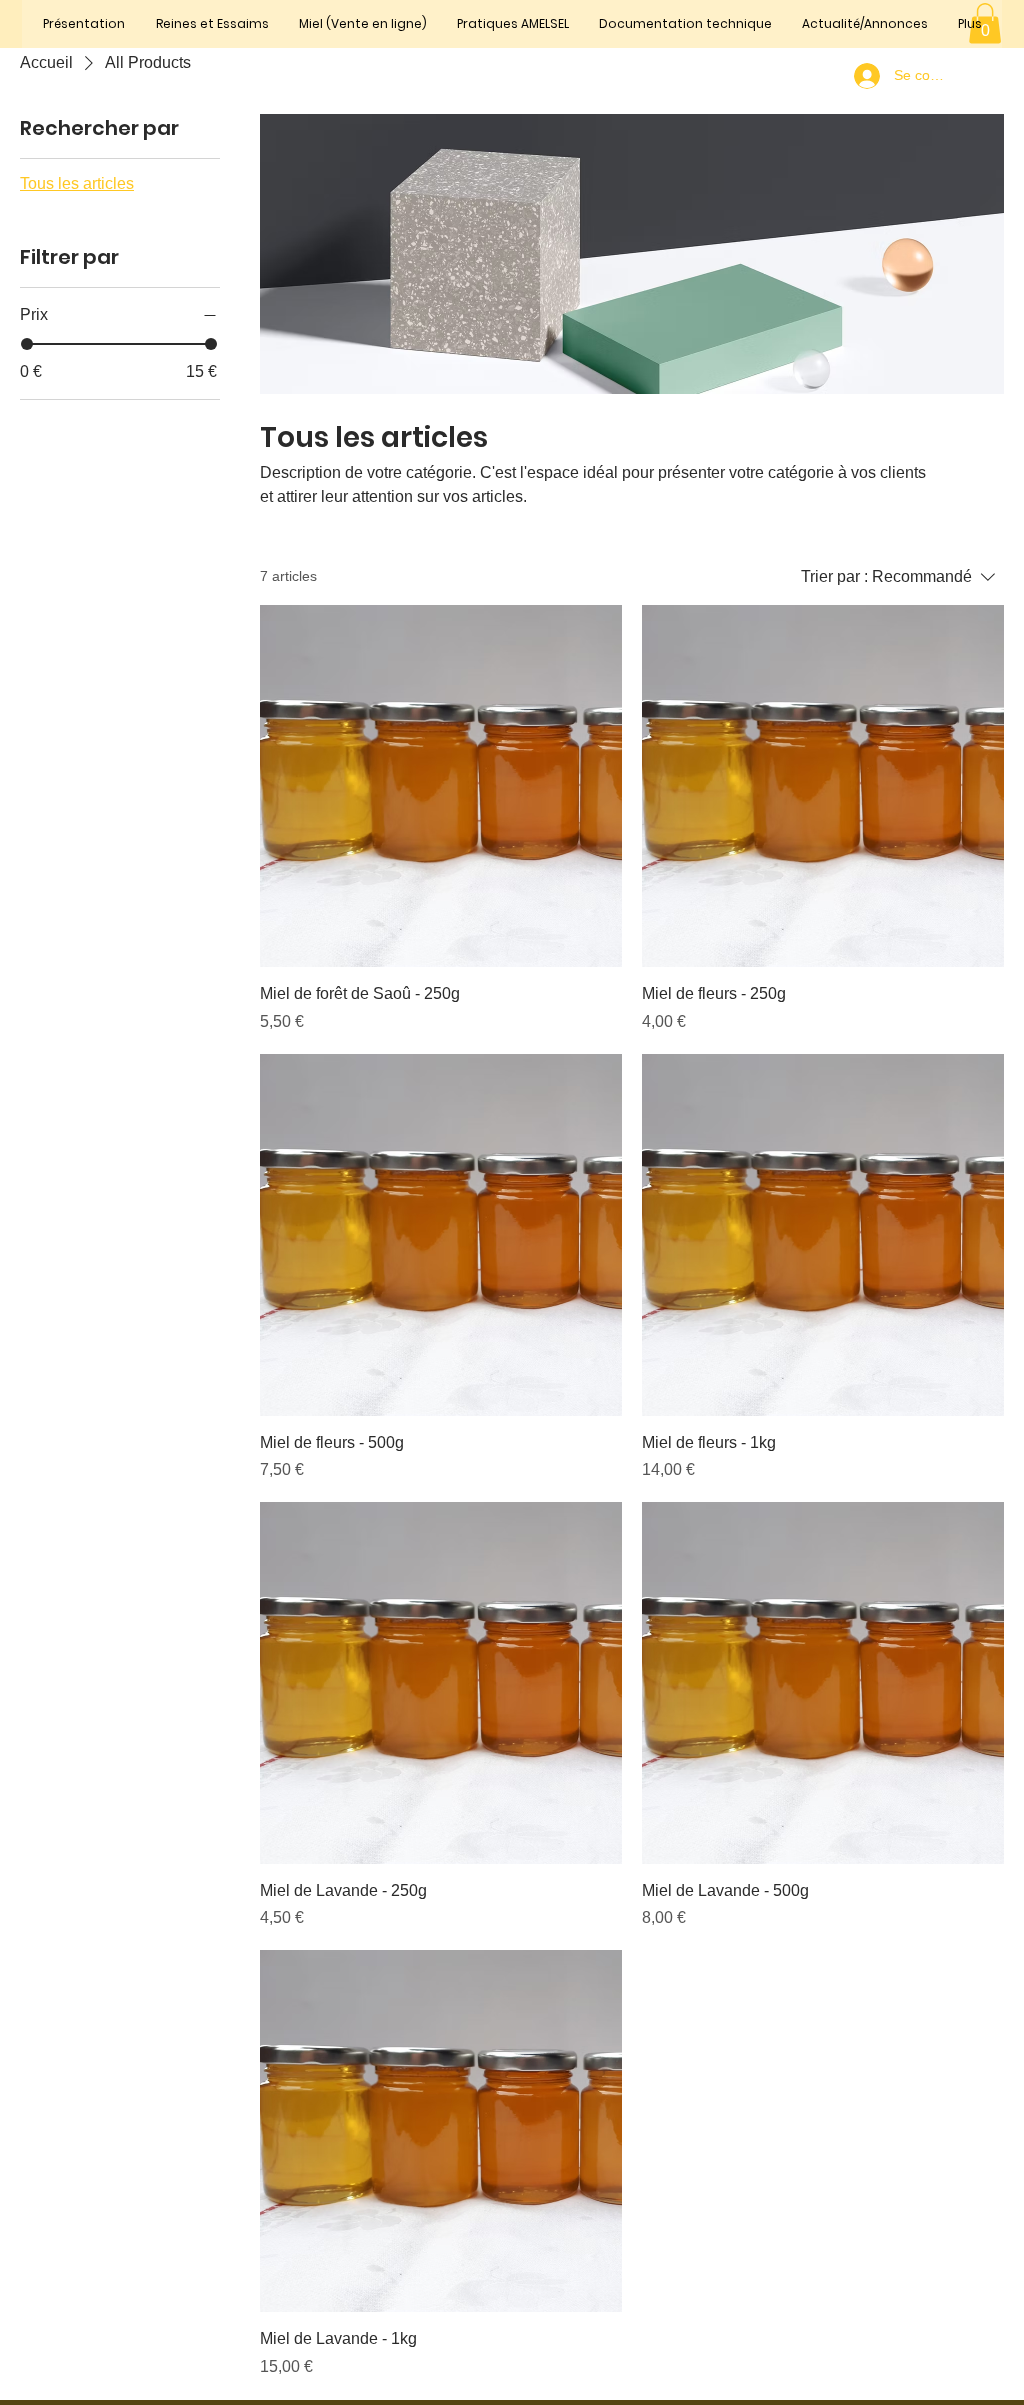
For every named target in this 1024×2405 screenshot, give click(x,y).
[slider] (27, 344)
